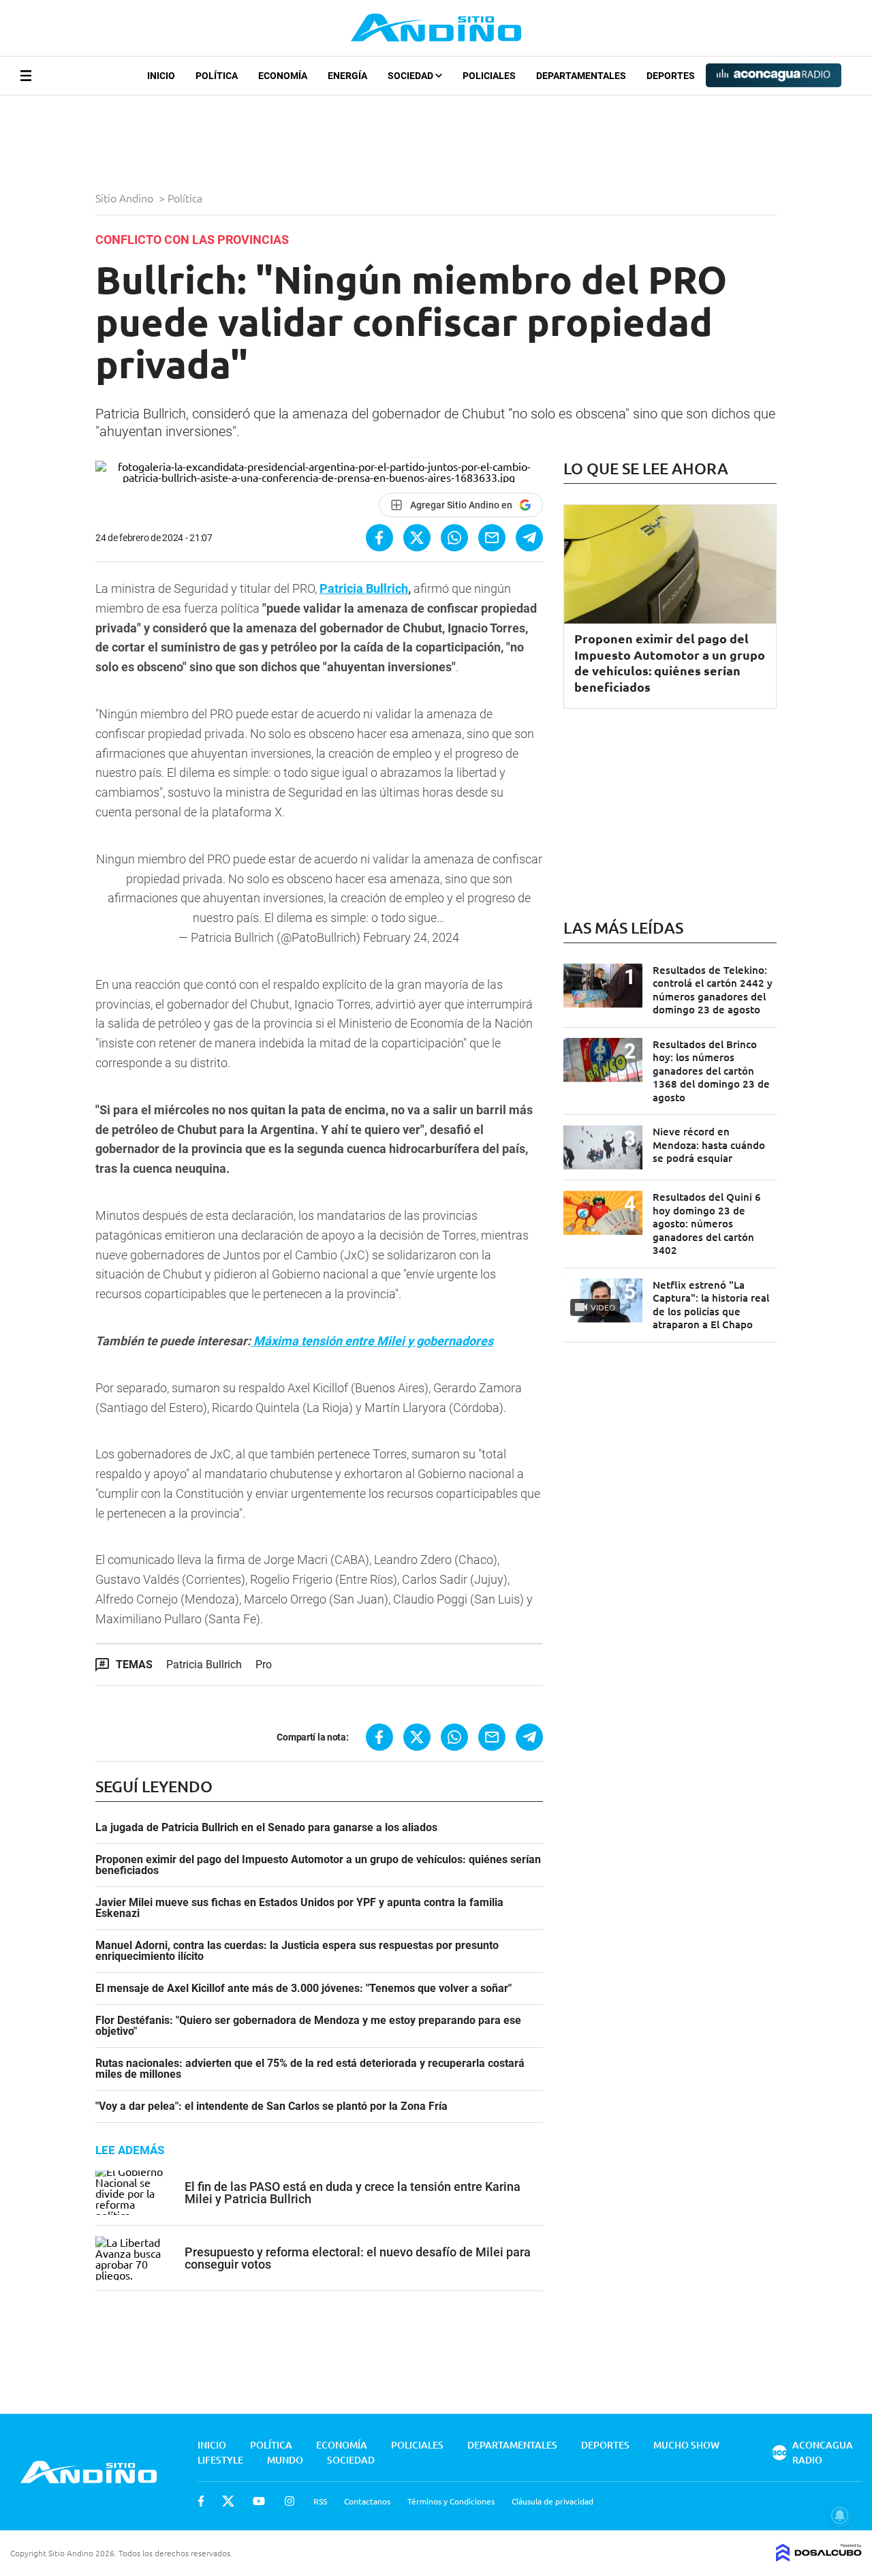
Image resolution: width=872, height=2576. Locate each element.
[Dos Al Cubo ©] (819, 2557)
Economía (283, 76)
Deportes (671, 76)
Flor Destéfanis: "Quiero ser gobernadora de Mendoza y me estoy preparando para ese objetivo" (308, 2026)
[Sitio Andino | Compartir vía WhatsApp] (454, 538)
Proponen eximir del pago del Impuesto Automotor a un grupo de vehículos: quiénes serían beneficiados (318, 1865)
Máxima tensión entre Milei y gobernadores (372, 1341)
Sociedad (411, 76)
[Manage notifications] (840, 2515)
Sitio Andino (126, 198)
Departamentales (581, 76)
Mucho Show (686, 2445)
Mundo (285, 2460)
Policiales (489, 76)
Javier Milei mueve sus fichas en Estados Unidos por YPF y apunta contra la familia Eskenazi (299, 1908)
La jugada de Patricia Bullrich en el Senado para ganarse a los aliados (266, 1828)
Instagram (290, 2501)
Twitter (228, 2501)
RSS (320, 2501)
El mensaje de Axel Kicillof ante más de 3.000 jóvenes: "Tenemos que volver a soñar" (303, 1989)
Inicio (161, 76)
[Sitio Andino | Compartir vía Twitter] (417, 538)
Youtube (259, 2501)
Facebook (201, 2501)
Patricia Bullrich (364, 588)
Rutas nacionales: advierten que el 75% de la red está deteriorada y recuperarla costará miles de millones (310, 2069)
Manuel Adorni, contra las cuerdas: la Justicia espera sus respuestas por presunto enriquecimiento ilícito (297, 1951)
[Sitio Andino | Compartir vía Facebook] (379, 538)
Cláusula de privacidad (552, 2501)
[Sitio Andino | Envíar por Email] (492, 538)
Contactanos (367, 2501)
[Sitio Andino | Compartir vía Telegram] (529, 538)
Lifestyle (220, 2460)
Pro (264, 1665)
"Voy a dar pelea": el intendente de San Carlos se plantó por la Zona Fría (271, 2106)
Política (217, 76)
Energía (347, 76)
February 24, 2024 (411, 937)
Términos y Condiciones (451, 2501)
